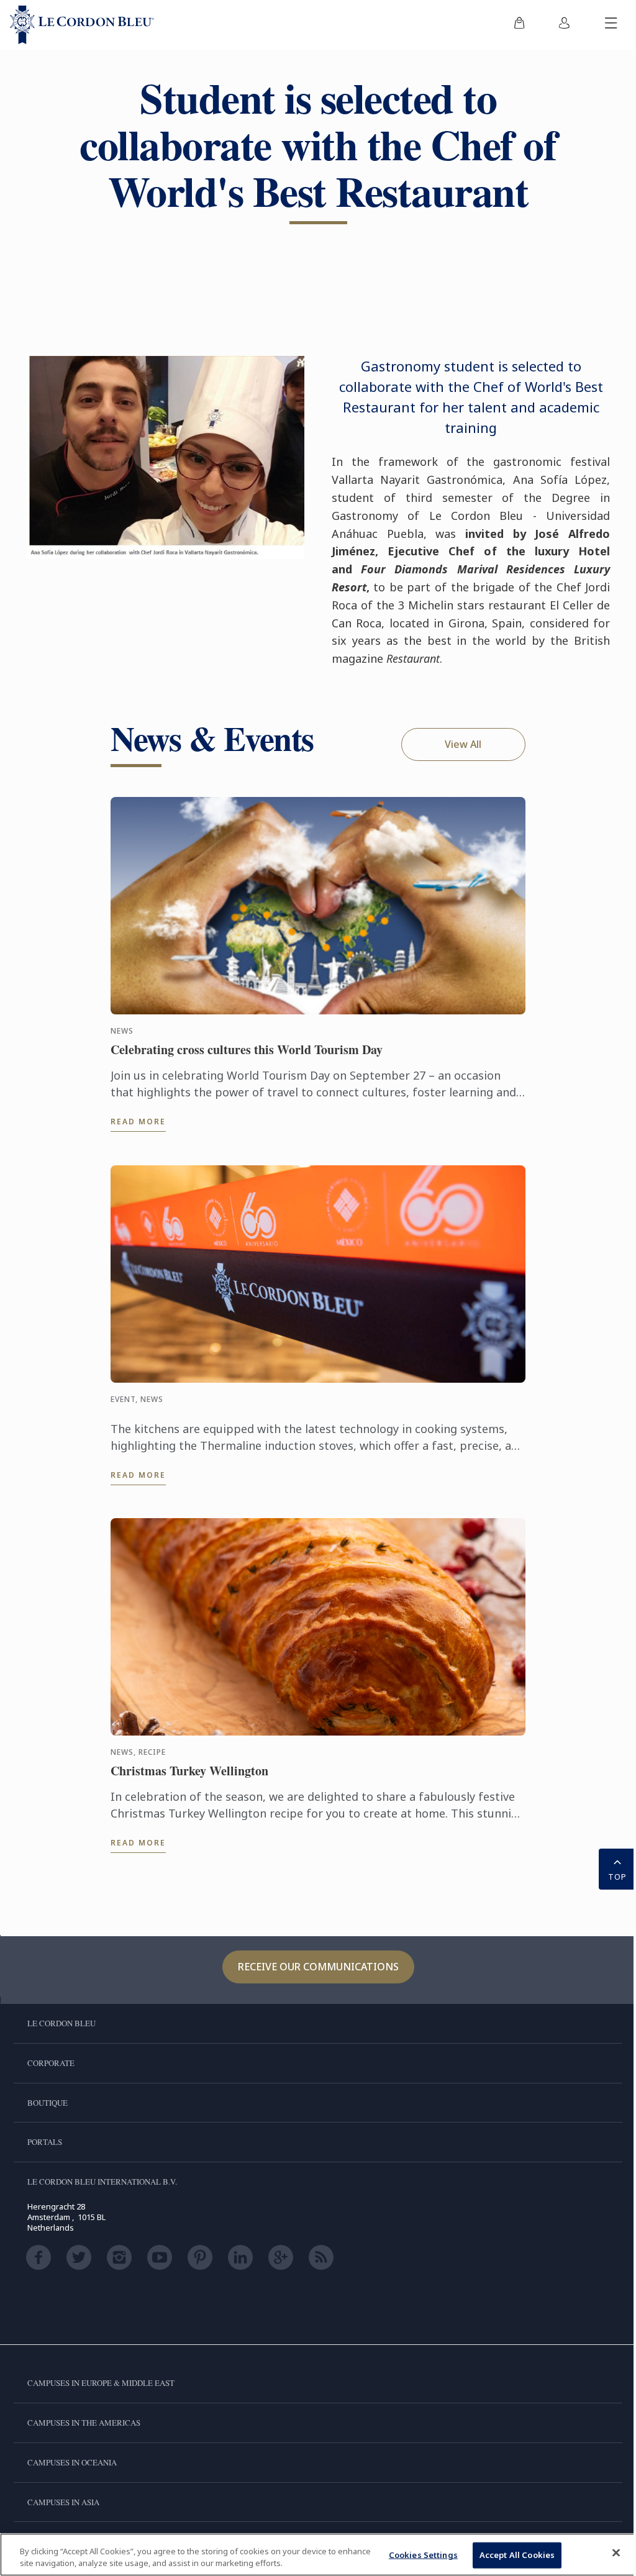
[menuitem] (519, 25)
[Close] (616, 2553)
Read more (138, 1122)
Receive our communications (318, 1967)
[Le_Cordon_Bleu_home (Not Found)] (82, 25)
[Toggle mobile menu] (611, 25)
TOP (617, 1877)
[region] (318, 2555)
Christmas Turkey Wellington (189, 1771)
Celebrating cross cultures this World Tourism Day (247, 1050)
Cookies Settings (423, 2555)
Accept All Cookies (517, 2555)
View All (463, 744)
